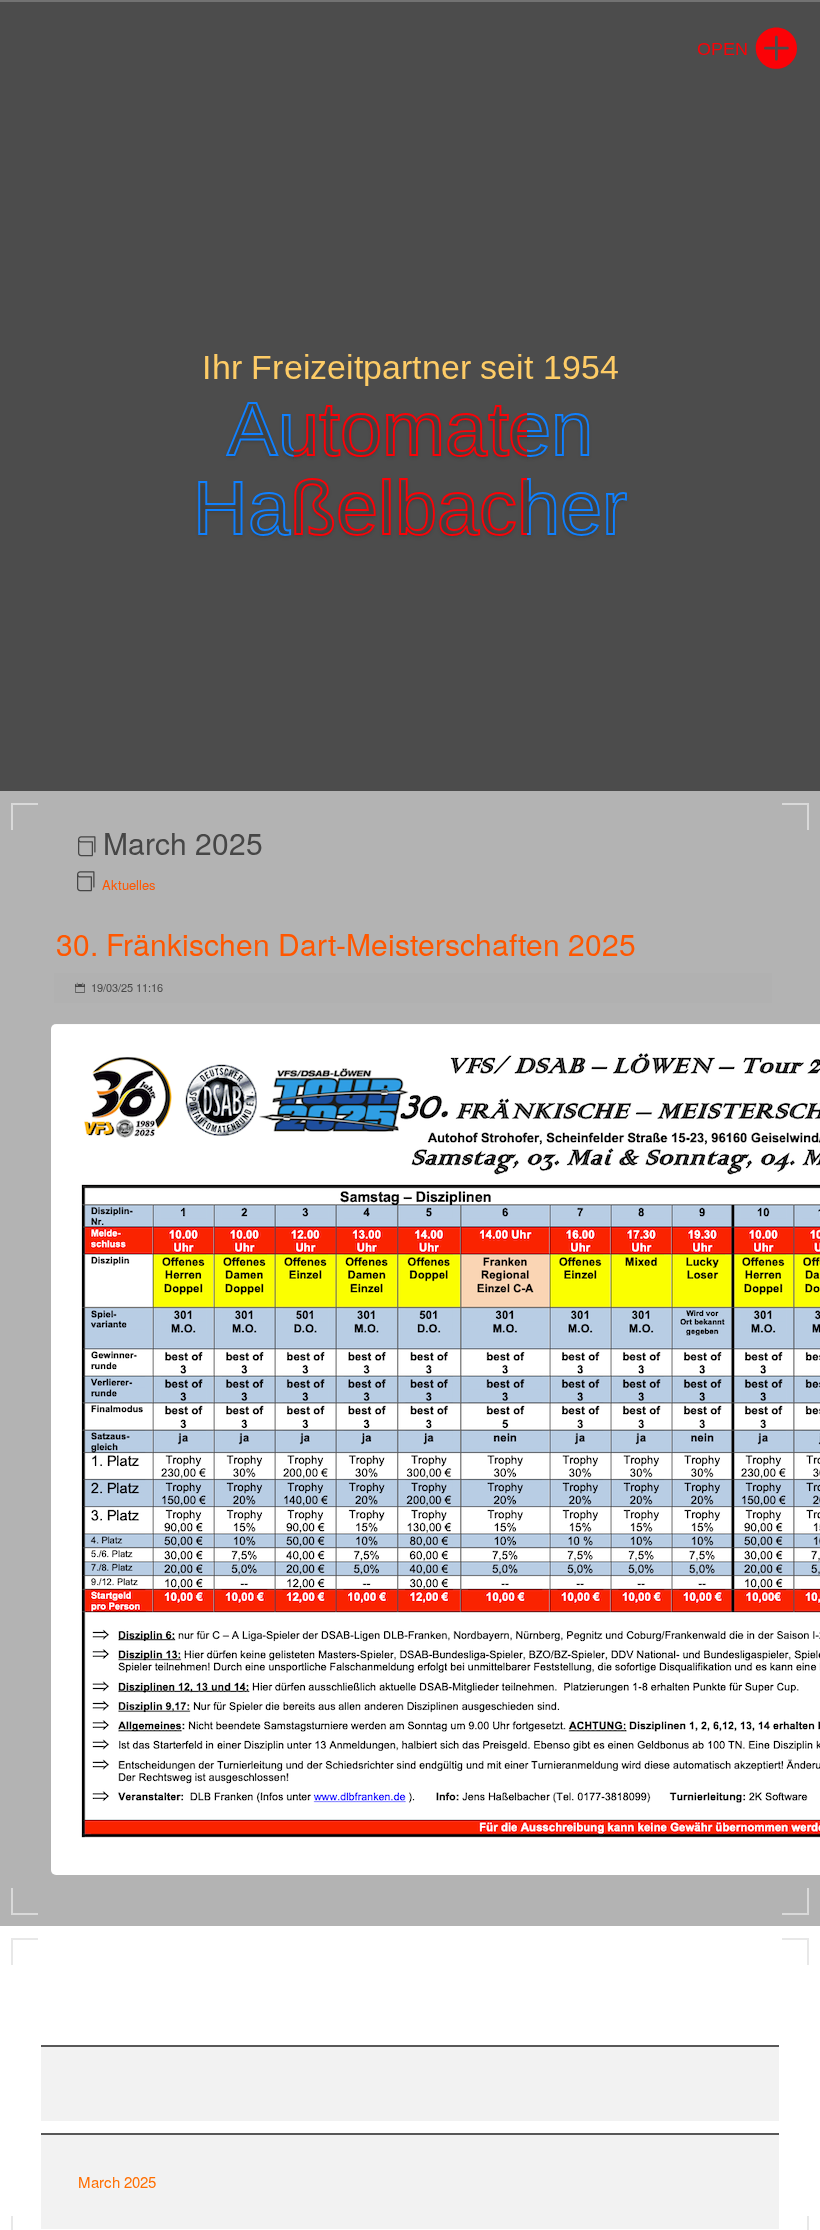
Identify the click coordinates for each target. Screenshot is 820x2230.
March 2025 (117, 2181)
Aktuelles (129, 884)
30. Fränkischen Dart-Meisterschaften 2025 (346, 943)
